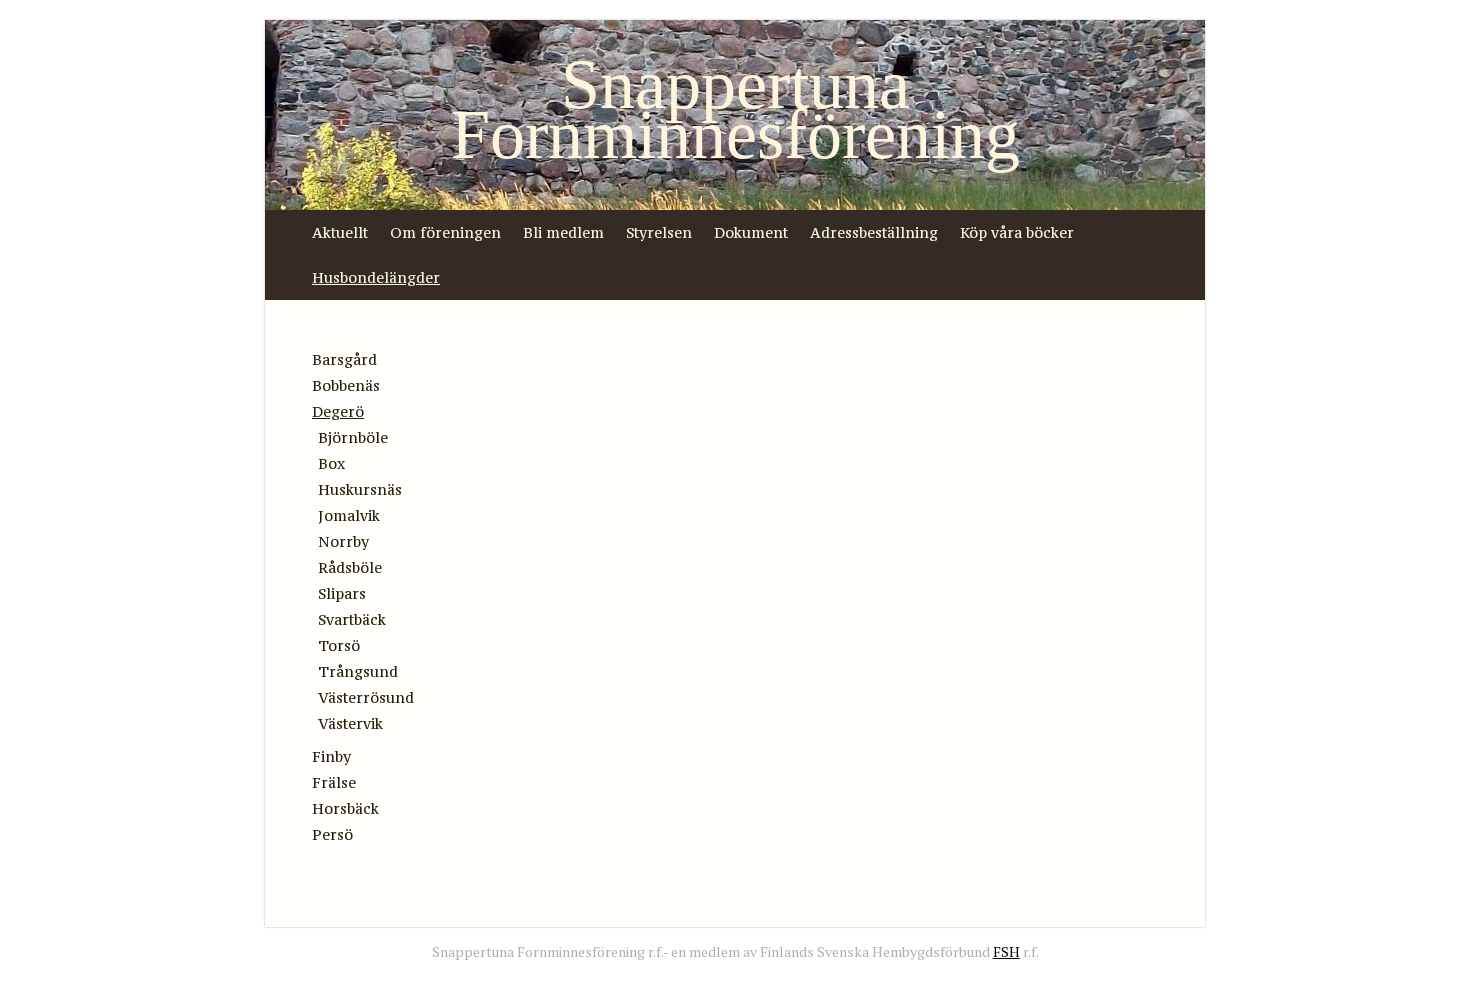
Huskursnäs (360, 489)
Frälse (334, 782)
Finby (331, 756)
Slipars (342, 593)
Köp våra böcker (1017, 232)
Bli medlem (563, 232)
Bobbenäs (346, 385)
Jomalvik (349, 515)
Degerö (338, 411)
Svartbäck (352, 619)
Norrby (343, 541)
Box (331, 463)
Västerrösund (366, 697)
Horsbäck (345, 808)
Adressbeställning (874, 232)
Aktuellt (340, 232)
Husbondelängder (376, 277)
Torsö (339, 645)
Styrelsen (659, 232)
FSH (1006, 951)
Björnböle (353, 437)
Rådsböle (350, 567)
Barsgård (344, 359)
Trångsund (358, 671)
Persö (332, 834)
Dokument (751, 232)
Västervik (350, 723)
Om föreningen (445, 232)
